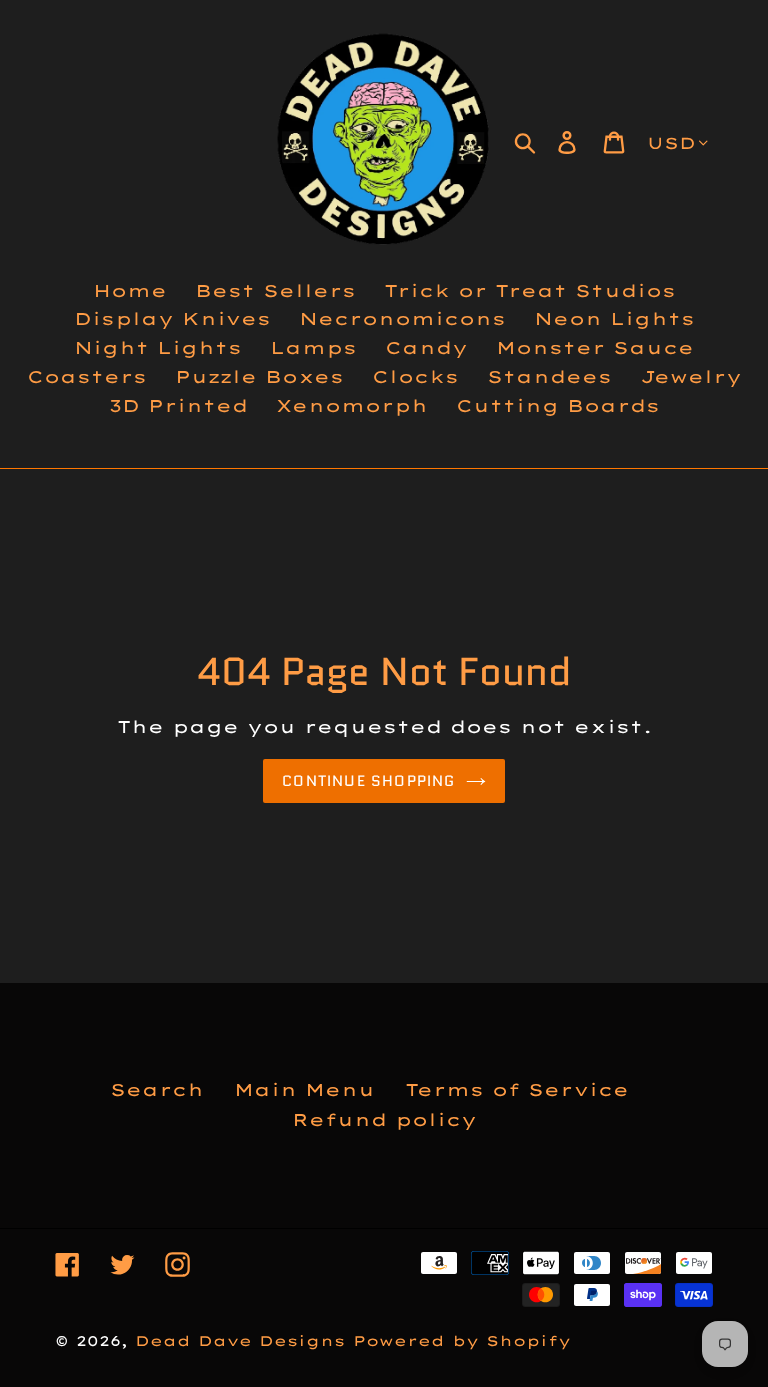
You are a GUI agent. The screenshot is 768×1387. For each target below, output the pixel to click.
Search (157, 1089)
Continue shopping (368, 781)
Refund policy (384, 1119)
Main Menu (304, 1089)
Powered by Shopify (462, 1341)
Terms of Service (517, 1089)
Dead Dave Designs (240, 1341)
